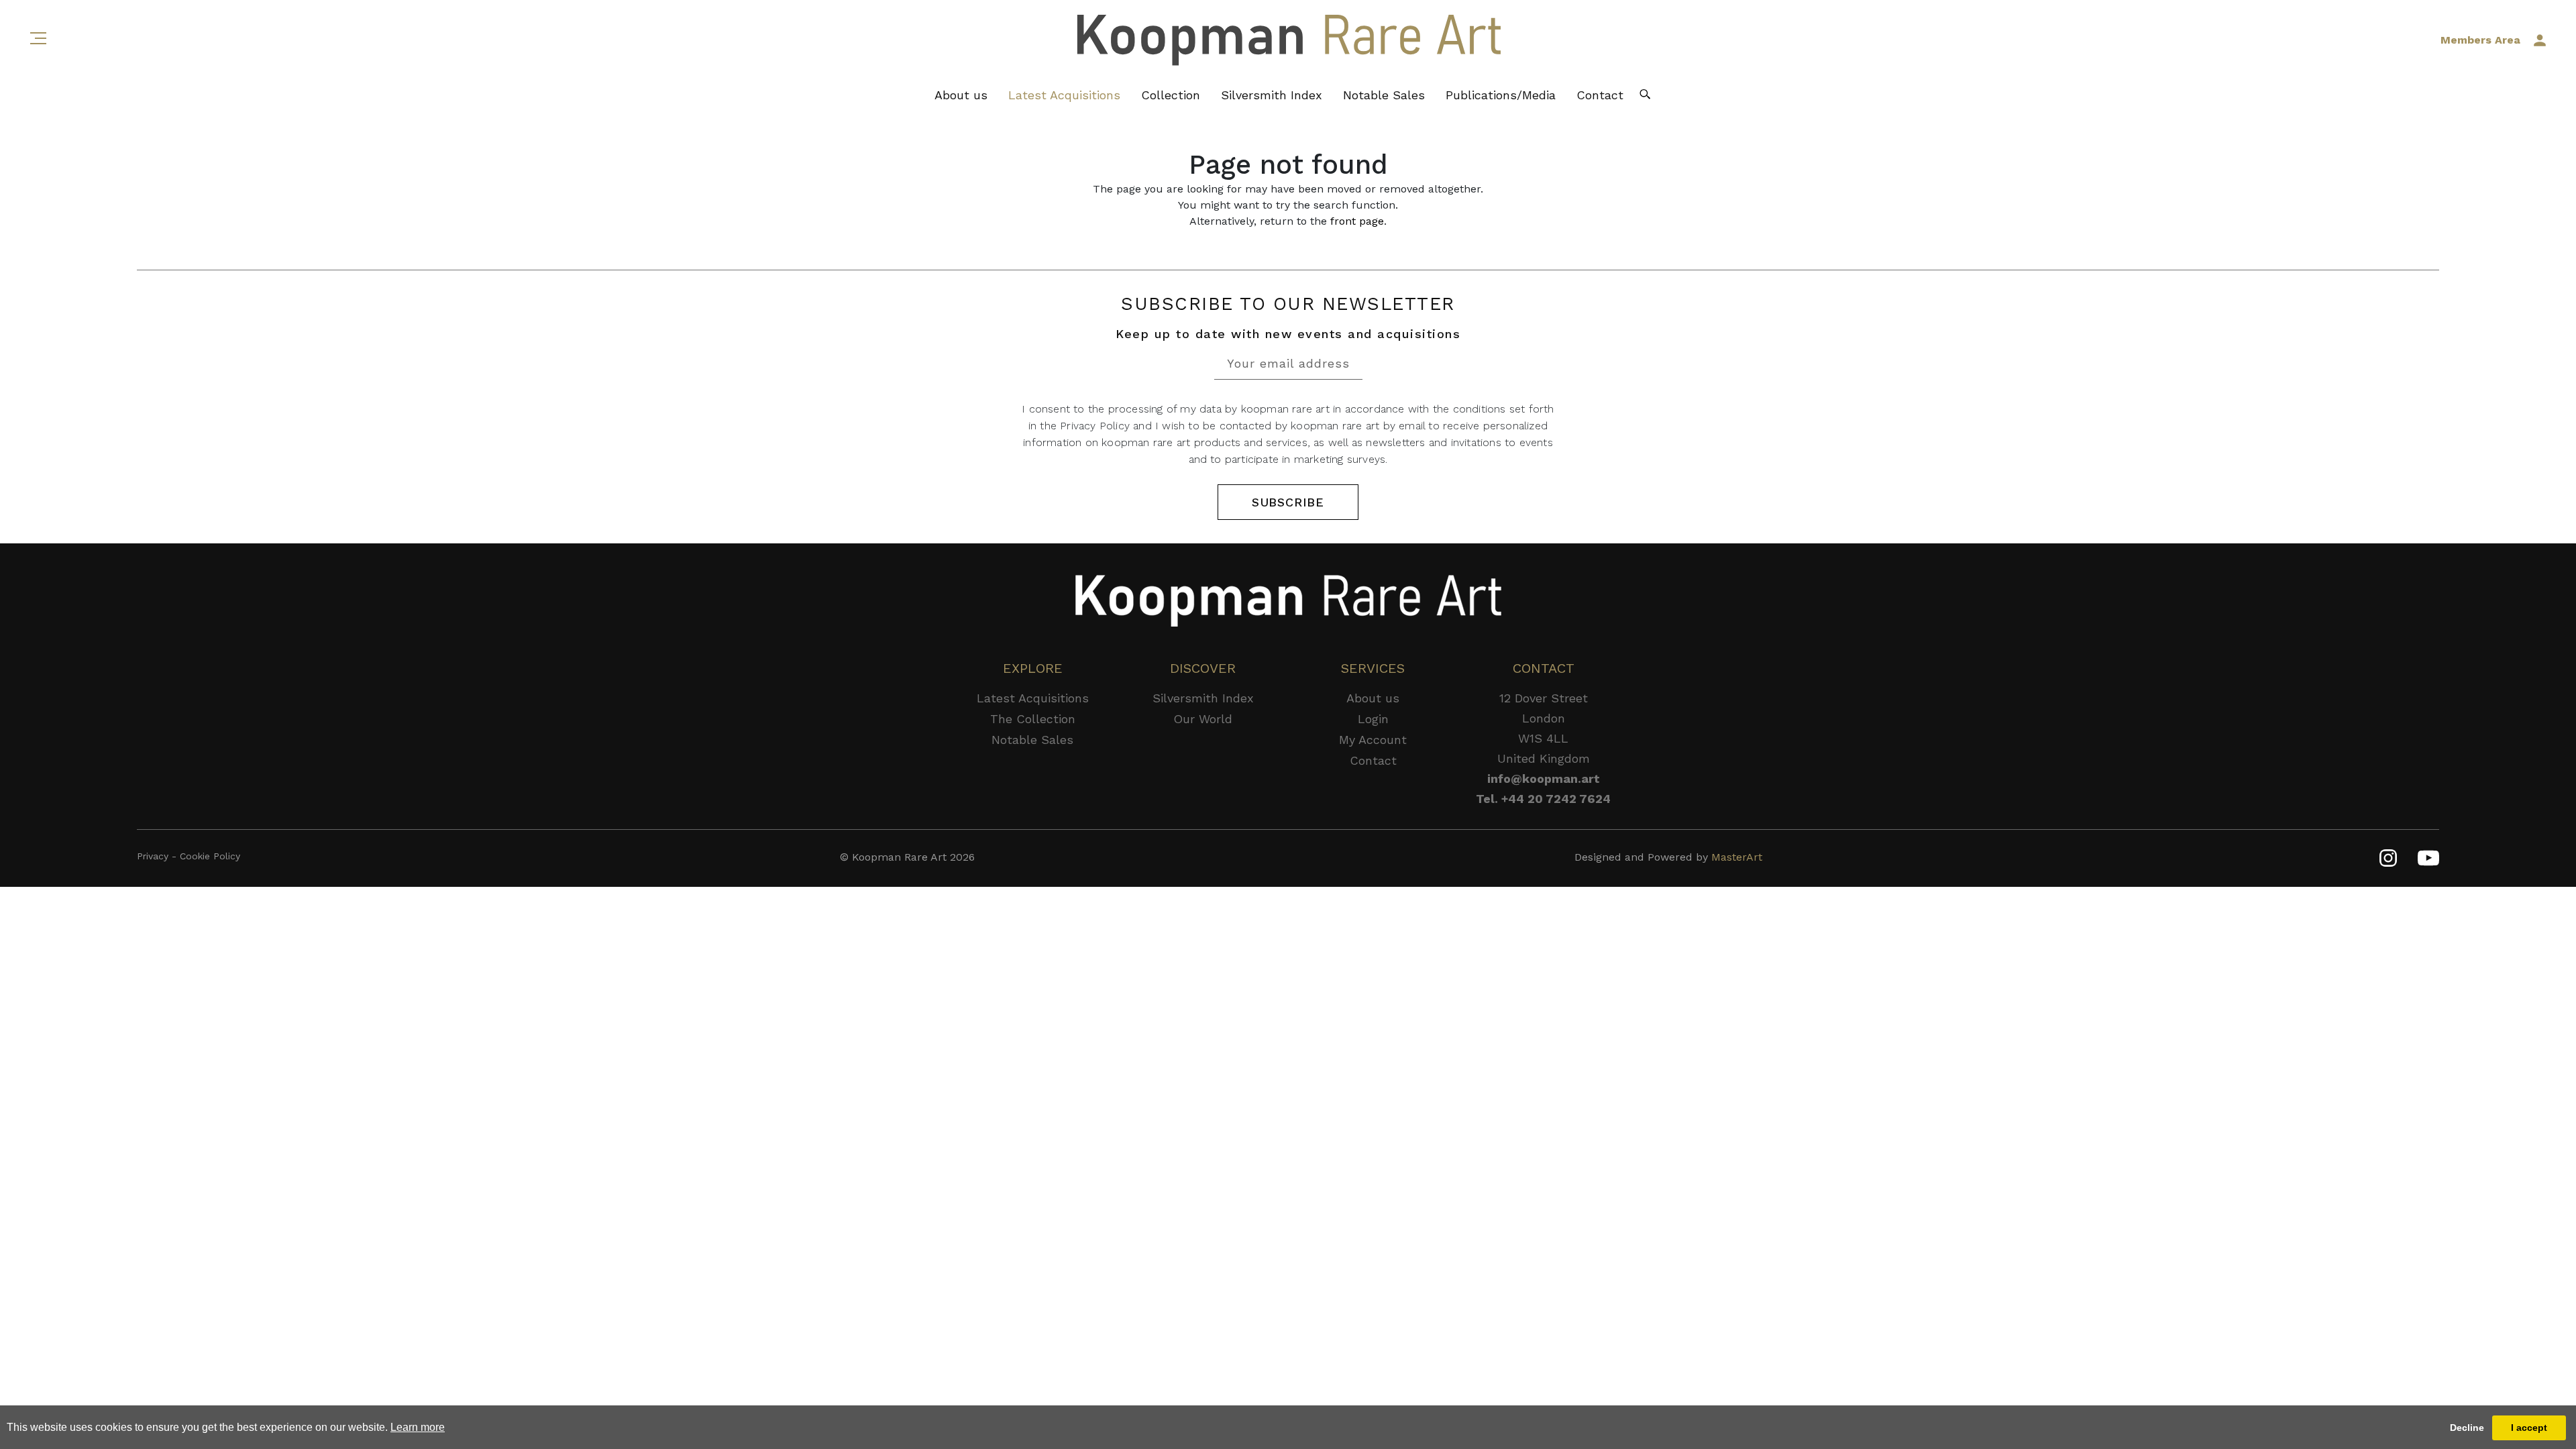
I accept (2529, 1428)
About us (961, 95)
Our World (1203, 719)
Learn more (418, 1427)
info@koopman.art (1544, 779)
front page (1357, 221)
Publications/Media (1501, 95)
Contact (1600, 95)
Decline (2467, 1428)
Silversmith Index (1272, 95)
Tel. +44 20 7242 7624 (1543, 799)
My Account (1373, 740)
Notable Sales (1384, 95)
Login (1373, 719)
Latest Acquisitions (1064, 95)
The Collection (1033, 719)
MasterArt (1737, 857)
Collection (1171, 95)
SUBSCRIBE (1288, 502)
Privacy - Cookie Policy (189, 856)
